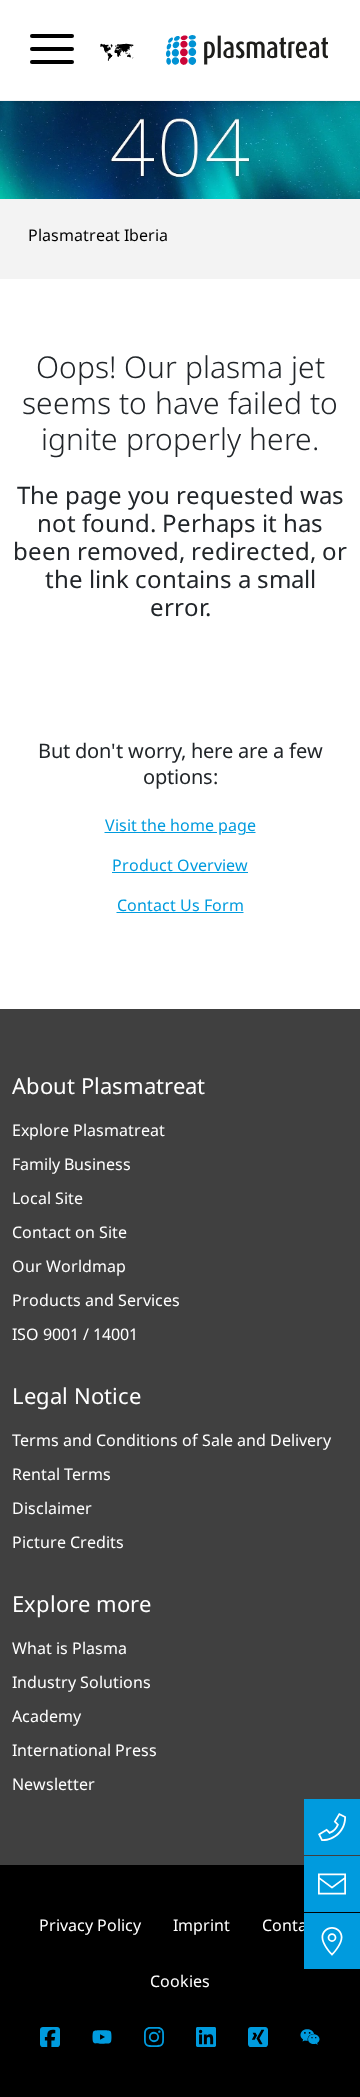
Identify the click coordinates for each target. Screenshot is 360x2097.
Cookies (180, 1981)
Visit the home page (180, 825)
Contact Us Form (180, 905)
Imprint (201, 1925)
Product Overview (180, 865)
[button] (117, 51)
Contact (291, 1925)
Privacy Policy (90, 1925)
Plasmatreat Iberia (98, 235)
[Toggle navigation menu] (52, 49)
